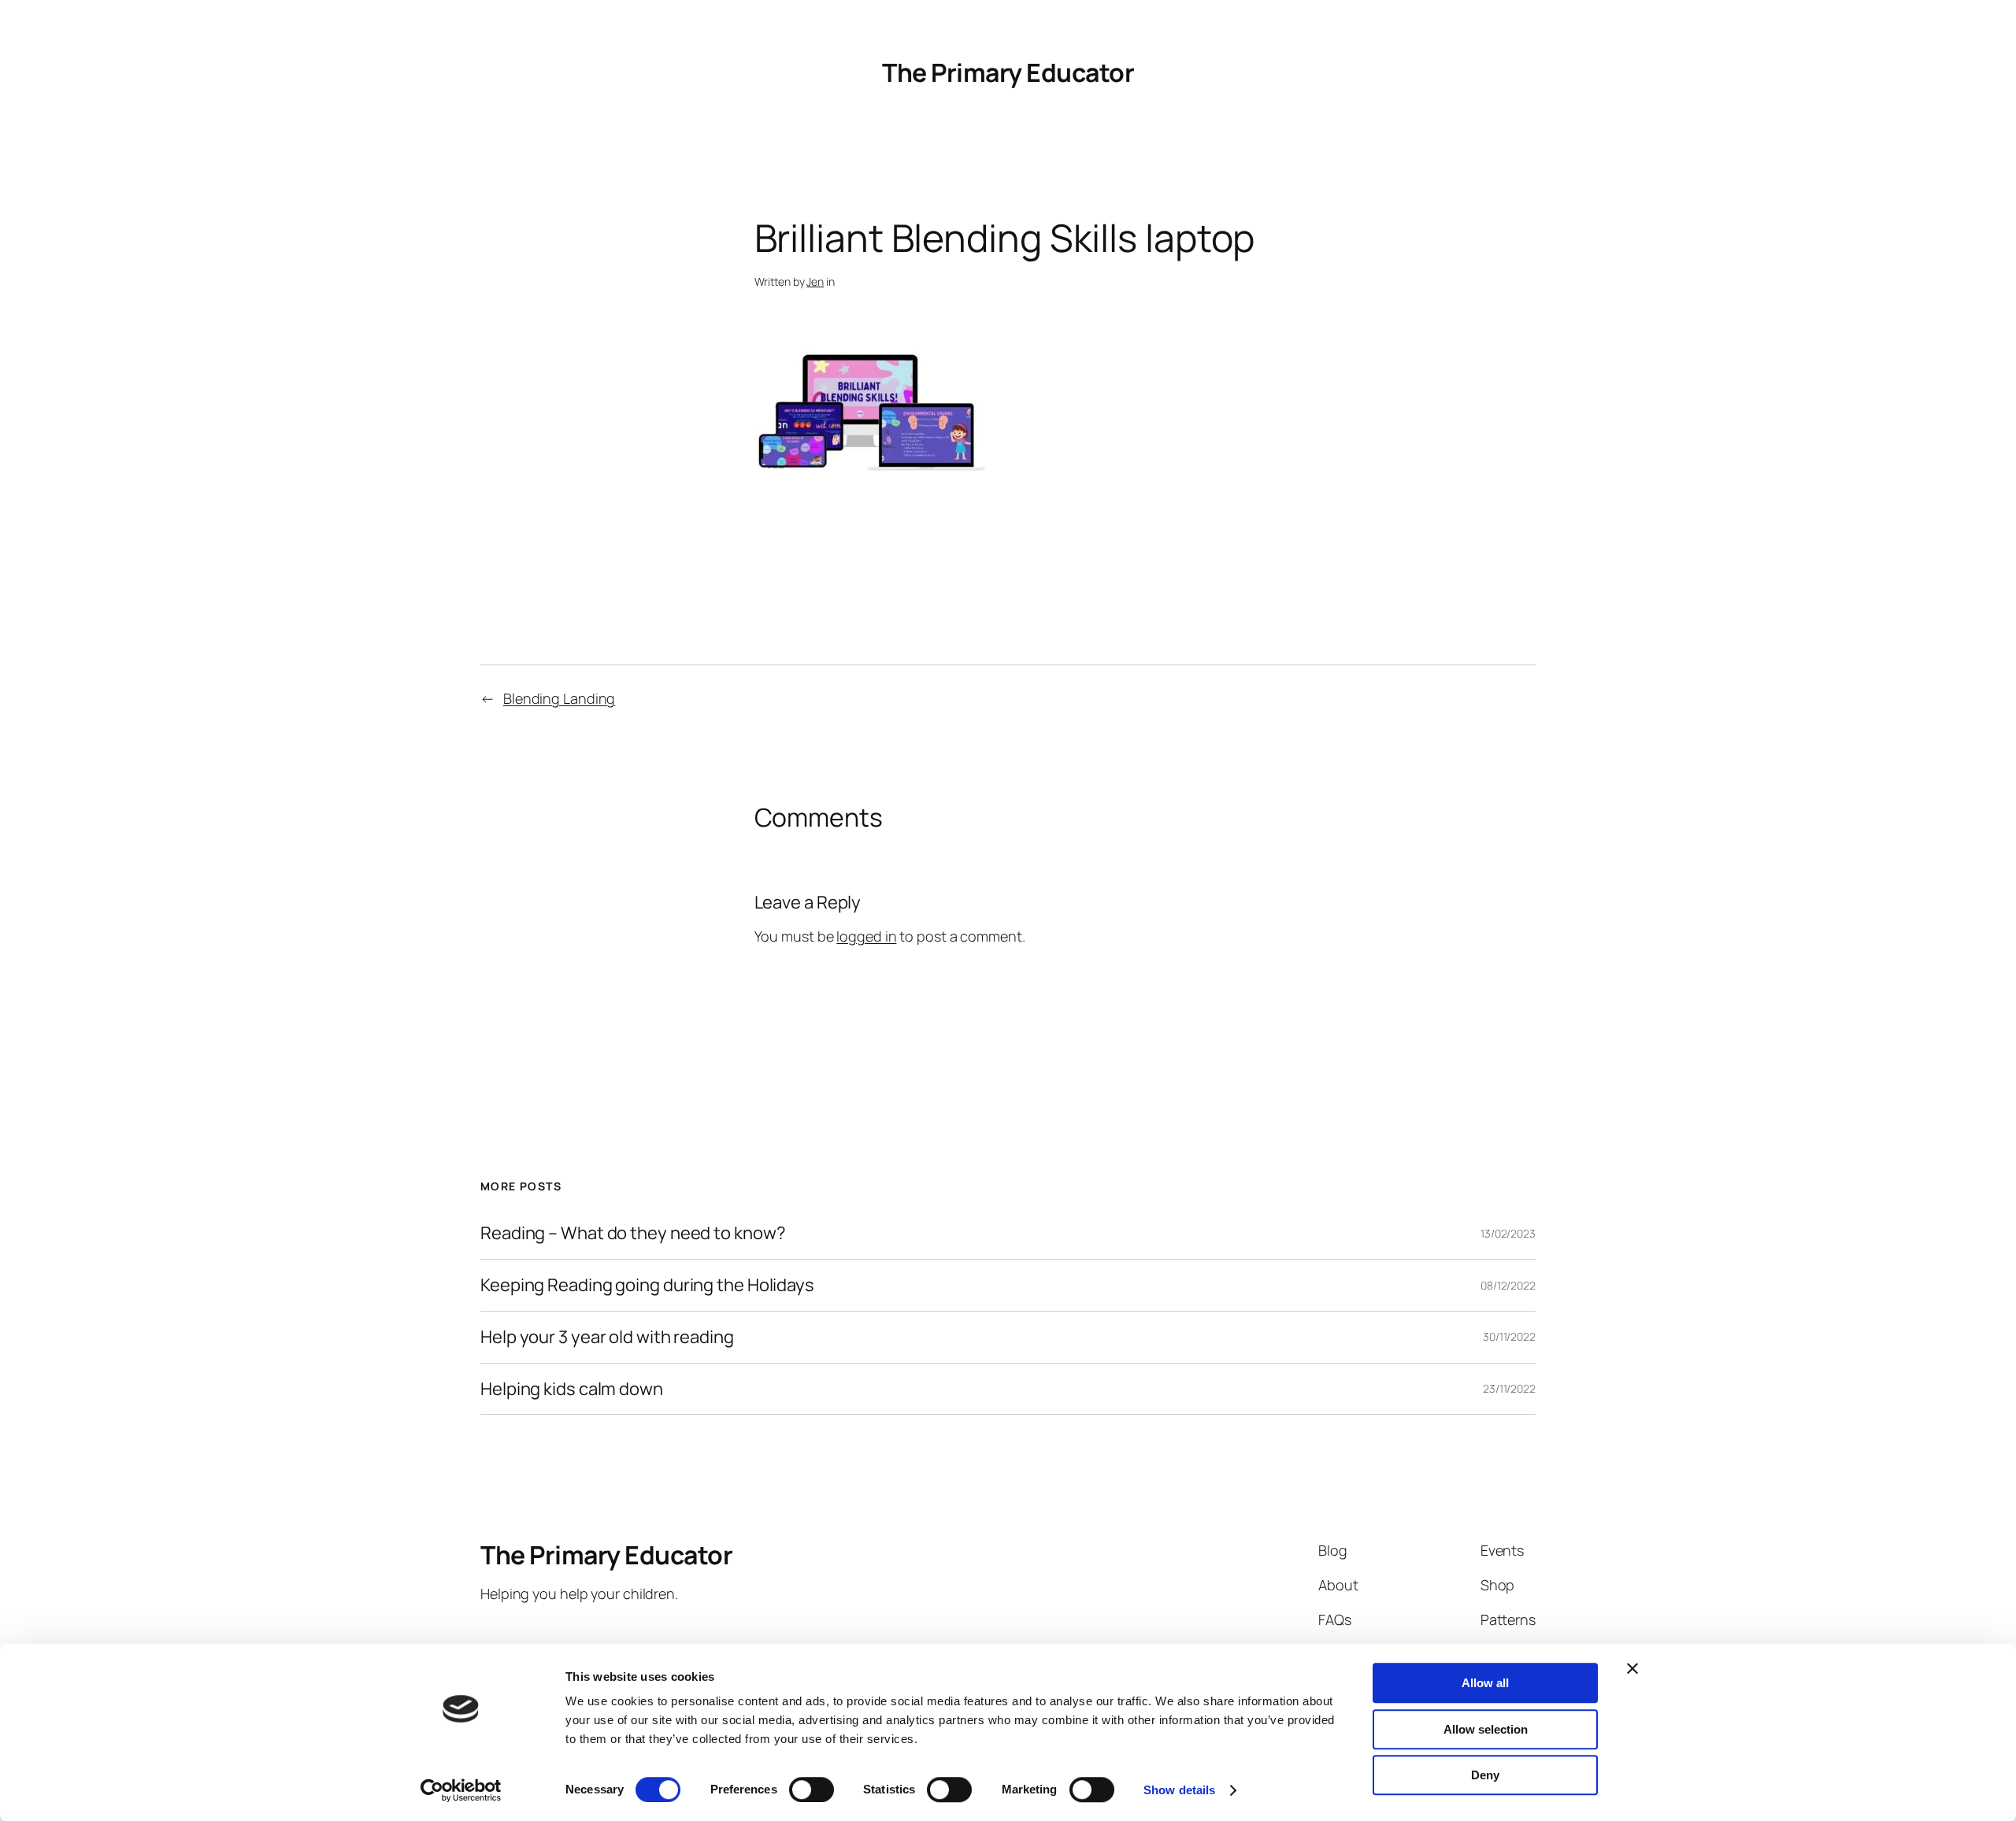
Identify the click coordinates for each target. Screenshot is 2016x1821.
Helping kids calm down (572, 1389)
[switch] (812, 1790)
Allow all (1485, 1683)
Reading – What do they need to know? (633, 1233)
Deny (1485, 1775)
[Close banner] (1632, 1668)
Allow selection (1486, 1729)
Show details (1179, 1790)
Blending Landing (559, 698)
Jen (815, 281)
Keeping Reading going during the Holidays (647, 1285)
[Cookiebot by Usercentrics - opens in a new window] (461, 1790)
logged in (866, 936)
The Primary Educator (1008, 72)
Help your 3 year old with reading (607, 1337)
